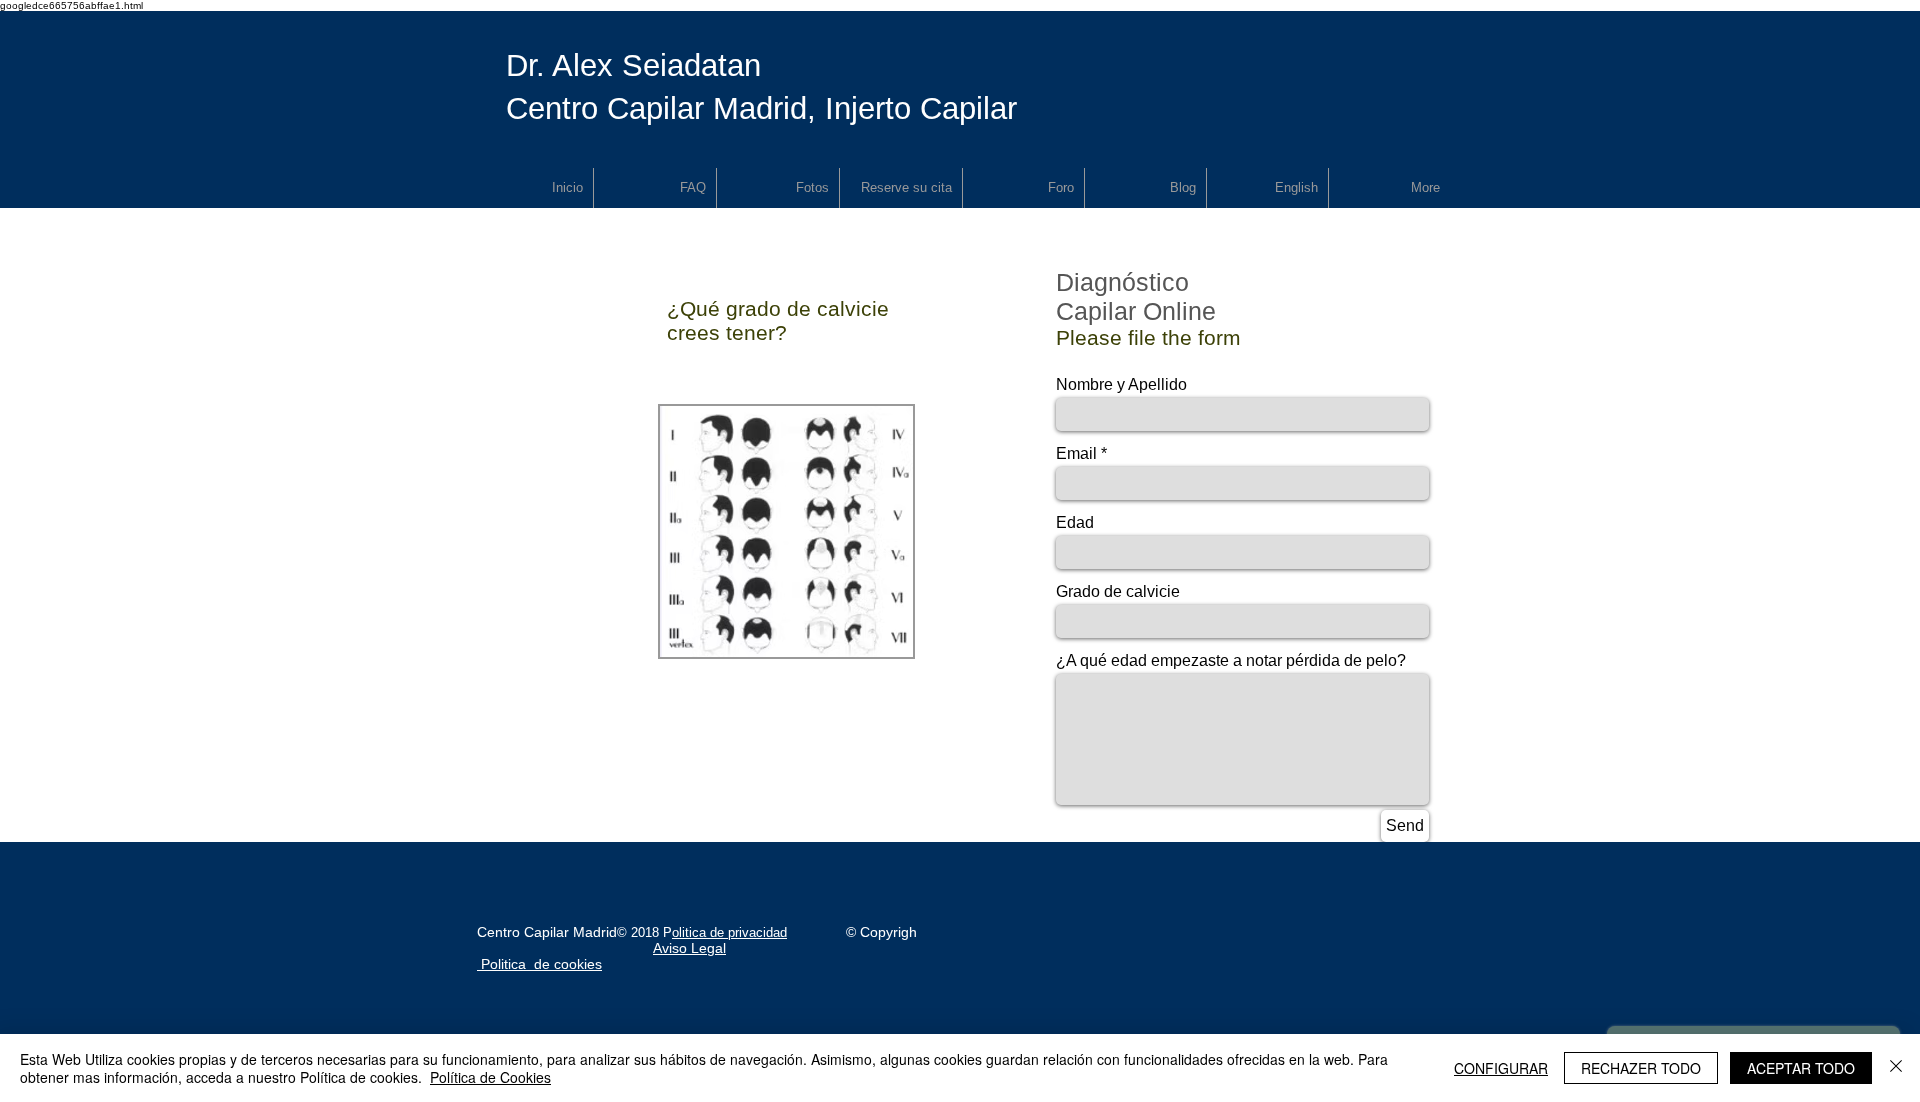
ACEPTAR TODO (1801, 1068)
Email (1076, 454)
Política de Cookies (490, 1077)
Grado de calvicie (1118, 592)
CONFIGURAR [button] (1501, 1068)
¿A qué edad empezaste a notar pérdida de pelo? (1231, 661)
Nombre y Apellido (1121, 385)
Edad (1075, 523)
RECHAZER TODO (1641, 1068)
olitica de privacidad (729, 932)
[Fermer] (1896, 1068)
